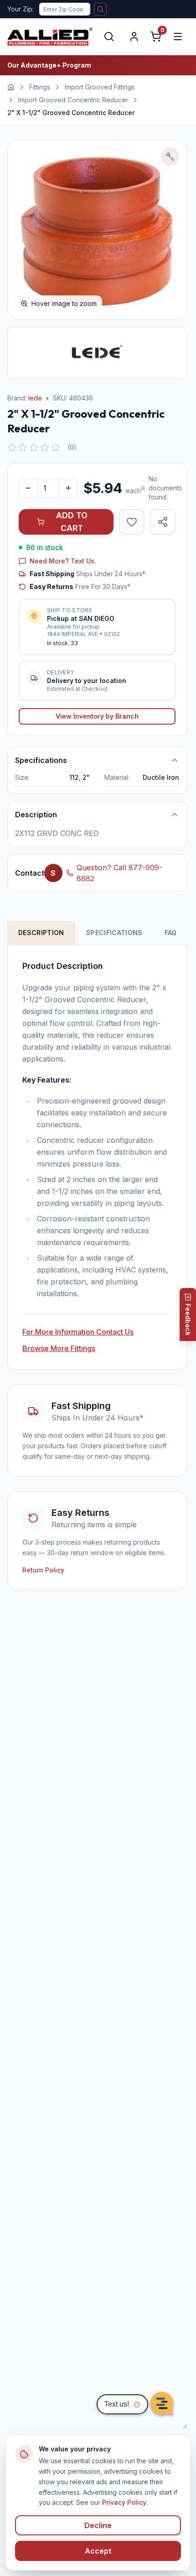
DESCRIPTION (41, 933)
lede (35, 398)
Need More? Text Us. (63, 561)
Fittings (40, 87)
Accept (98, 2551)
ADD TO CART (72, 522)
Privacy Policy (124, 2502)
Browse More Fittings (59, 1348)
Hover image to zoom (64, 303)
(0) (72, 447)
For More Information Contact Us (78, 1332)
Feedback (188, 1320)
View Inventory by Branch (97, 716)
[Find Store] (100, 9)
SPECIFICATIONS (114, 933)
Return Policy (43, 1570)
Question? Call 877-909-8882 (119, 873)
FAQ (171, 933)
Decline (98, 2525)
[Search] (109, 37)
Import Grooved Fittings (100, 87)
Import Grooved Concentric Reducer (73, 100)
